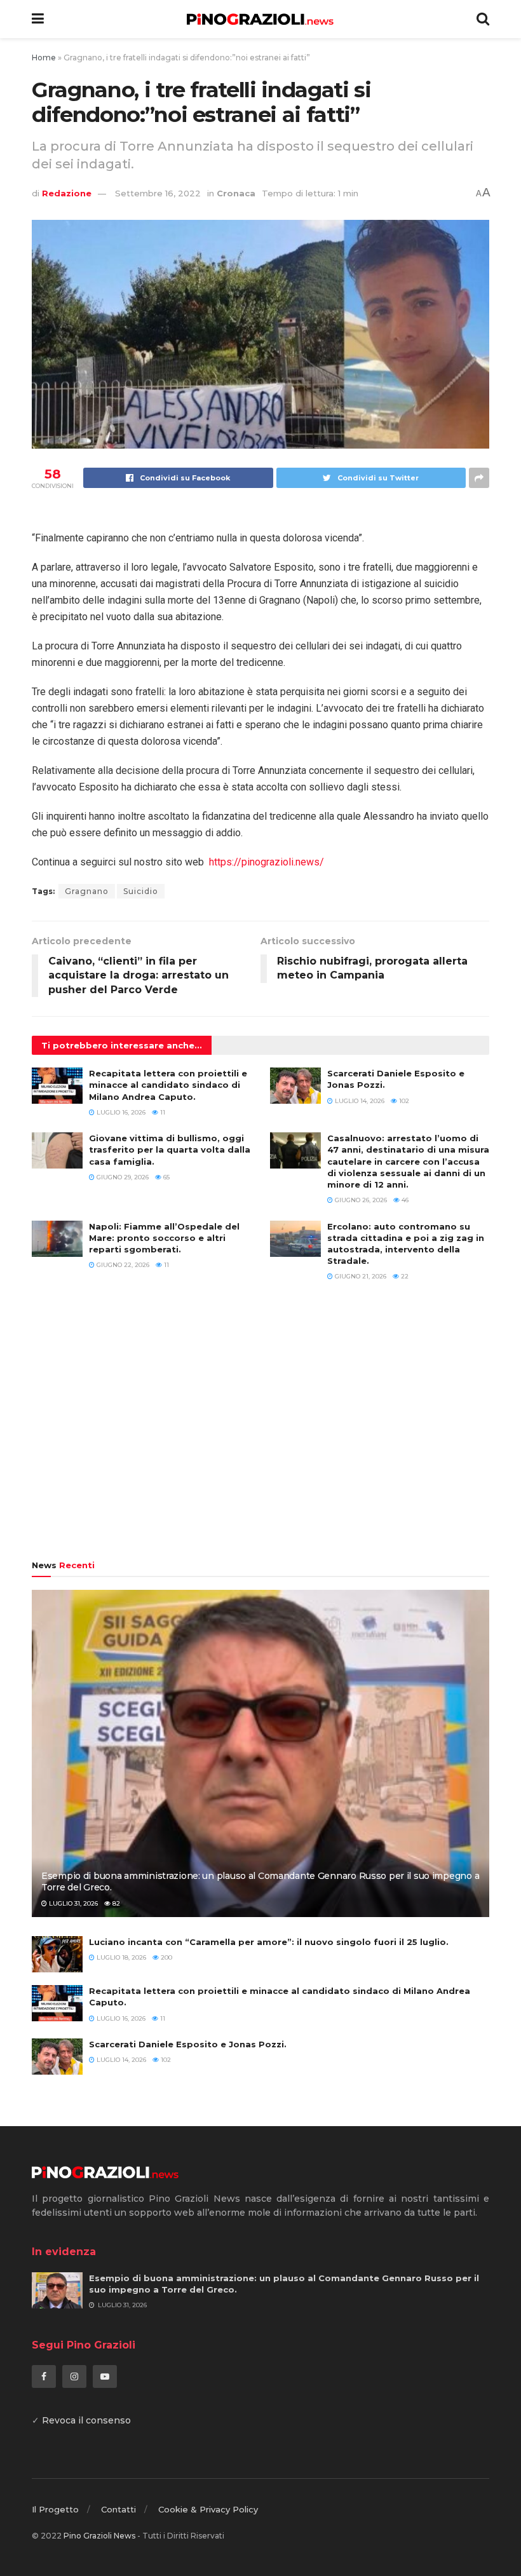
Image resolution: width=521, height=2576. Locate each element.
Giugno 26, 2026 (360, 1200)
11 (162, 1112)
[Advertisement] (260, 1427)
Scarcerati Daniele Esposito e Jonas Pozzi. (188, 2044)
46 (404, 1200)
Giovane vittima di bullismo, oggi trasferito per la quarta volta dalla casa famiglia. (170, 1149)
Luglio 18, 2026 (120, 1957)
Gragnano (87, 891)
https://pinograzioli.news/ (267, 862)
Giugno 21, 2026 (360, 1276)
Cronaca (236, 193)
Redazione (67, 193)
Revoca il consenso (86, 2420)
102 (403, 1101)
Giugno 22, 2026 (122, 1265)
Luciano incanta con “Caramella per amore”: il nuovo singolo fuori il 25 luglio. (269, 1942)
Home (44, 58)
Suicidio (141, 891)
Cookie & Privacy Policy (208, 2509)
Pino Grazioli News (99, 2536)
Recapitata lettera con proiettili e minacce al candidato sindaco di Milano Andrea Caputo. (168, 1085)
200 (166, 1957)
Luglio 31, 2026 (72, 1903)
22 (404, 1276)
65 (166, 1177)
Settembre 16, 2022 (158, 193)
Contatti (118, 2509)
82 (115, 1903)
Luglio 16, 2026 (120, 1112)
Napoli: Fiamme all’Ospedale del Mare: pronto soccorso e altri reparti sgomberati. (164, 1238)
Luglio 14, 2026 (359, 1101)
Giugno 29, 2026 (122, 1177)
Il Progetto (55, 2509)
